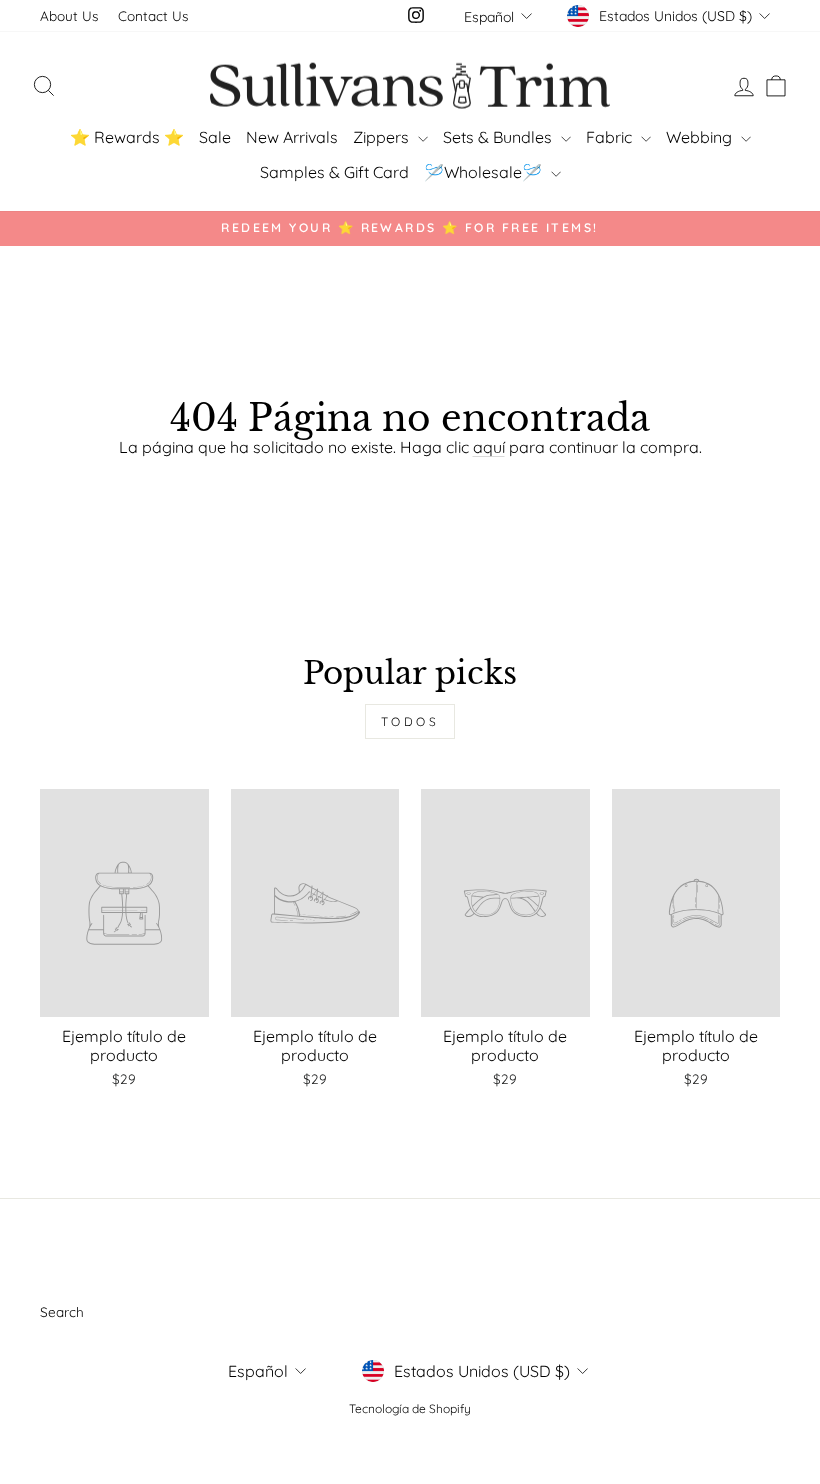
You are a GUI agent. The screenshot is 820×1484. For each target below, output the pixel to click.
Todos (410, 721)
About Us (69, 15)
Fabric (611, 137)
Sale (215, 137)
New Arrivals (292, 137)
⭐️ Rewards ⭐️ (127, 137)
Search (62, 1311)
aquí (489, 447)
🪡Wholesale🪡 (485, 172)
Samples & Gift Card (334, 172)
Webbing (701, 137)
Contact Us (153, 15)
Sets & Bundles (499, 137)
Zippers (383, 137)
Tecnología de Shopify (410, 1408)
